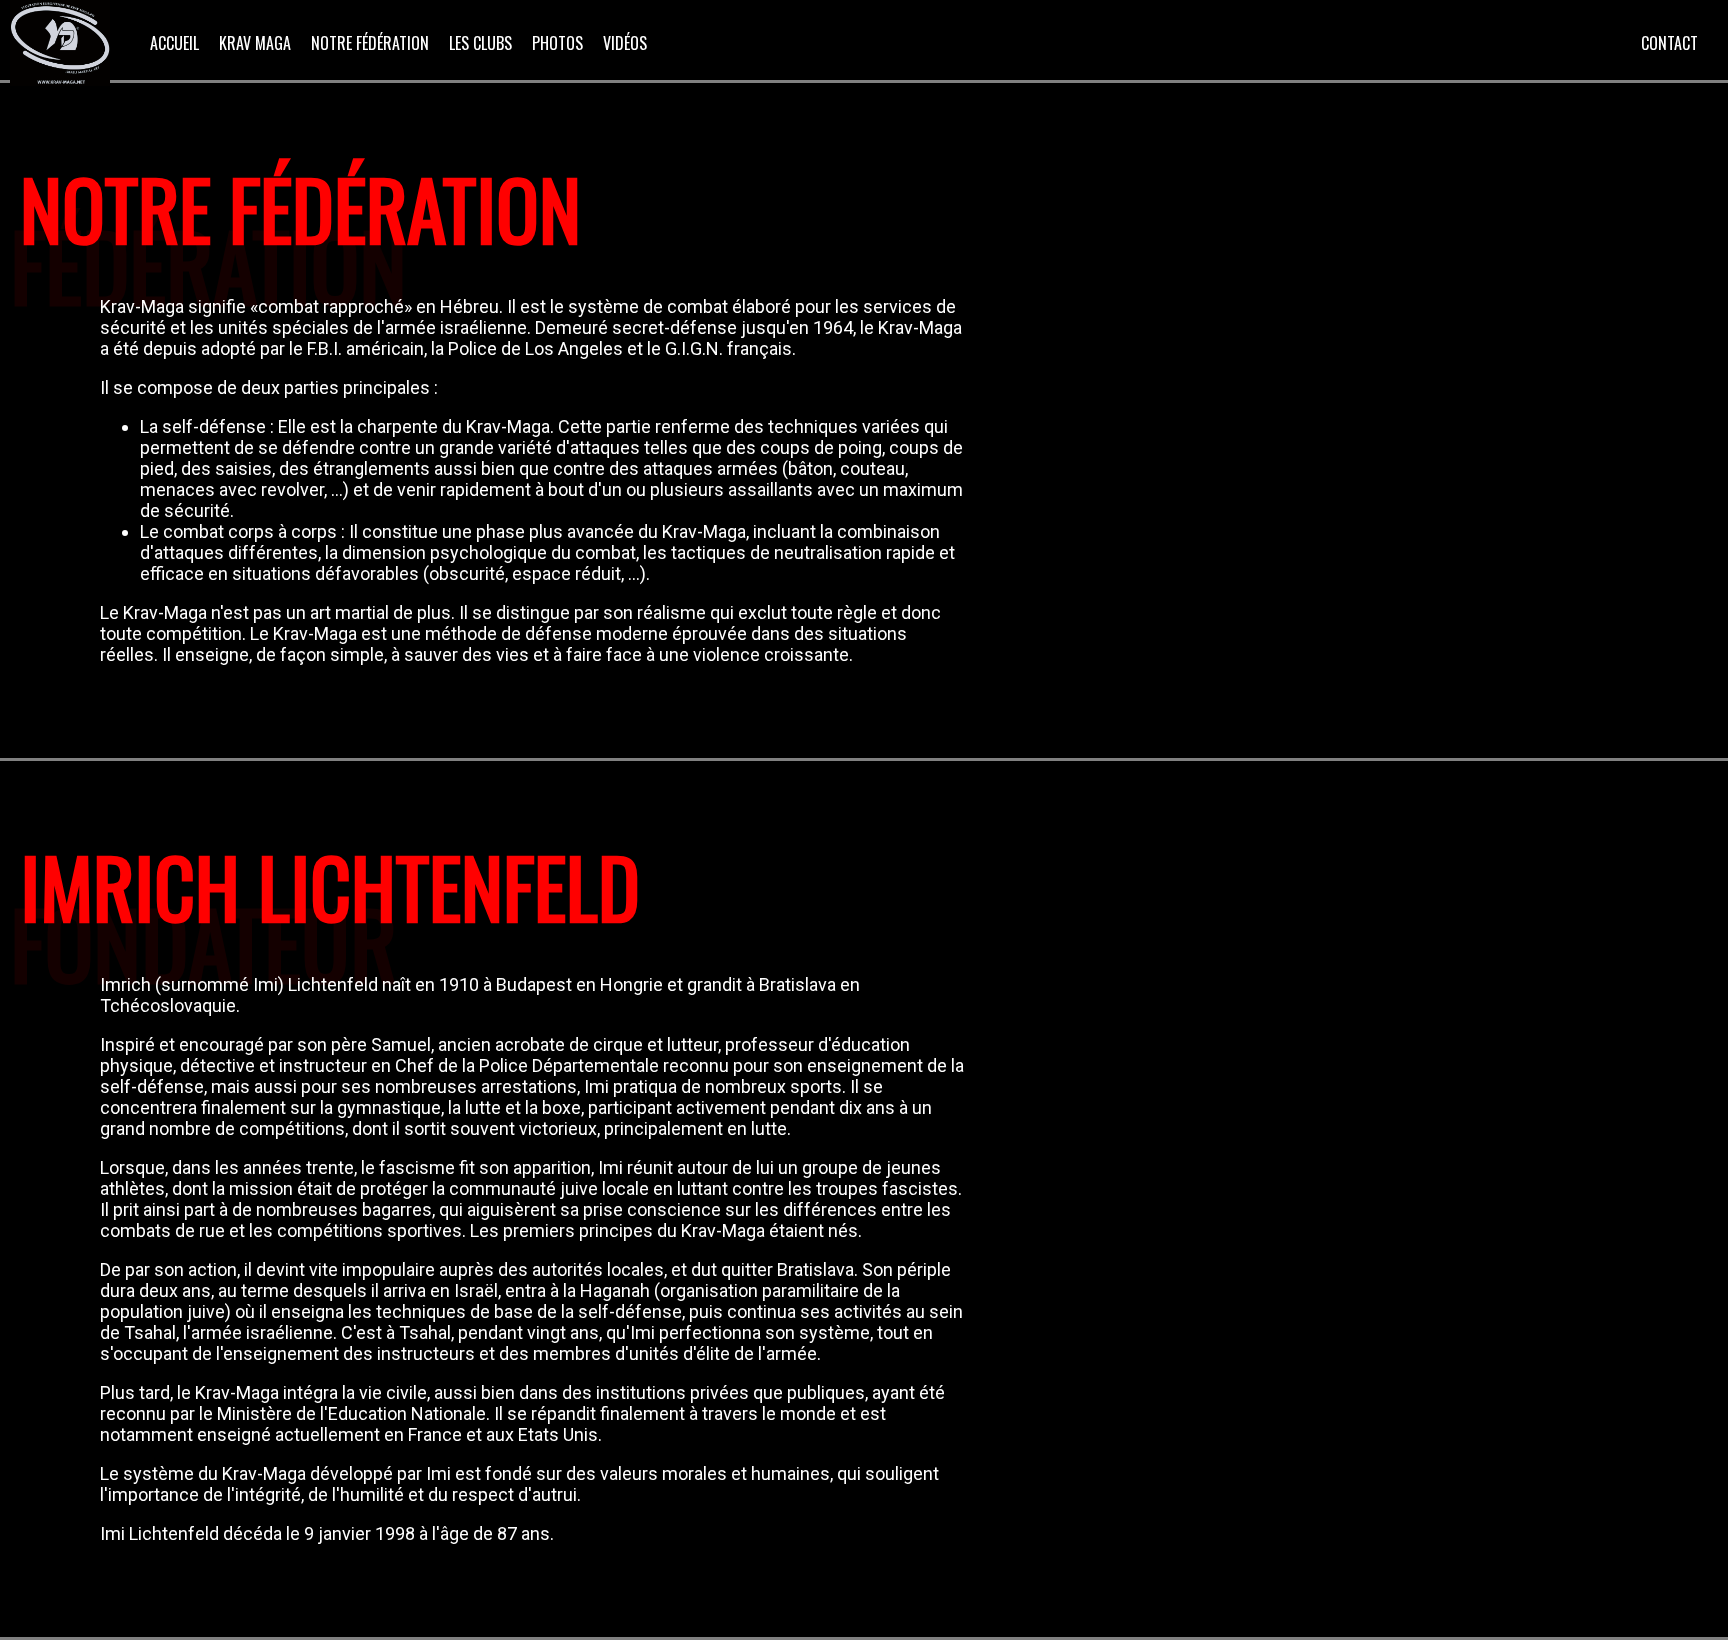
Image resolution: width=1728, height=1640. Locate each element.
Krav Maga (255, 43)
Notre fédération (370, 43)
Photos (557, 43)
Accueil (174, 43)
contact (1669, 43)
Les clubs (480, 43)
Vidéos (625, 43)
